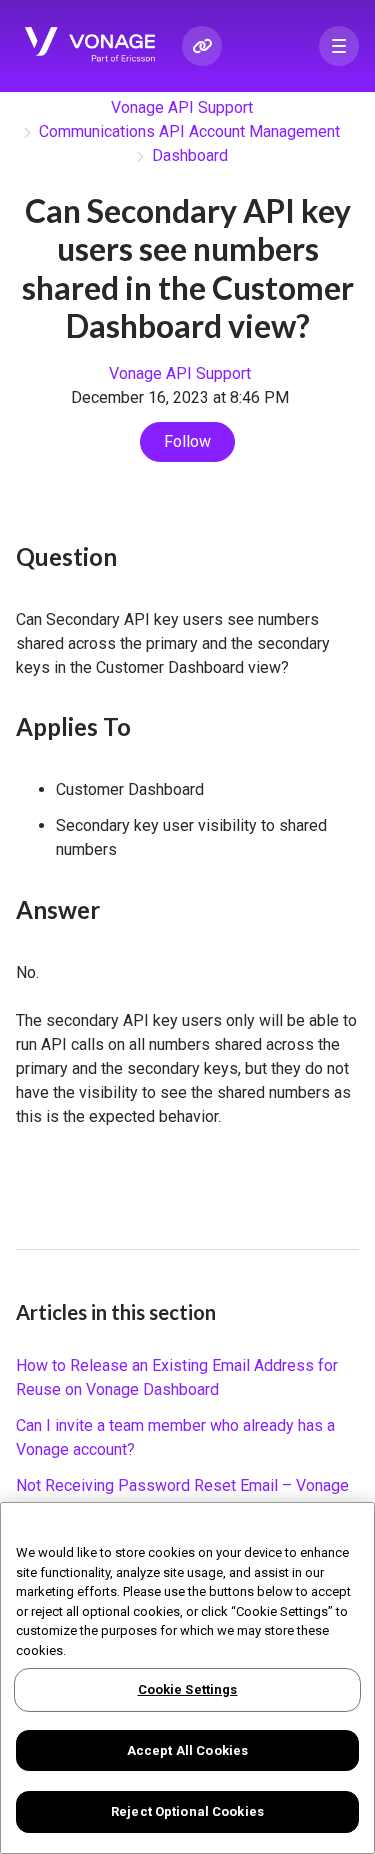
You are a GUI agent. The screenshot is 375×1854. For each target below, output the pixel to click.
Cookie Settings (188, 1689)
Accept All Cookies (187, 1750)
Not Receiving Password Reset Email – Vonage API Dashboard (182, 1497)
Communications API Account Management (189, 131)
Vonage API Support (182, 107)
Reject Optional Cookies (187, 1811)
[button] (339, 46)
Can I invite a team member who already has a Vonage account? (175, 1437)
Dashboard (190, 155)
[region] (187, 1678)
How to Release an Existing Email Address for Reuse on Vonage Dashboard (177, 1377)
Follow (187, 441)
